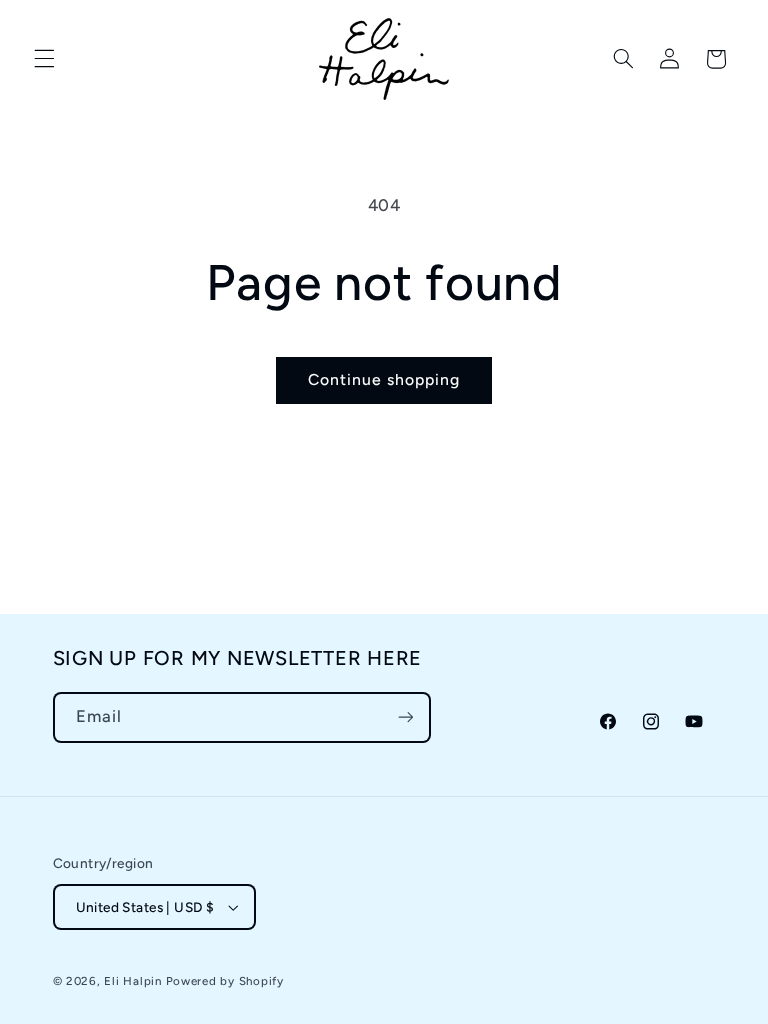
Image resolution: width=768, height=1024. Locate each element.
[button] (44, 59)
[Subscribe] (405, 717)
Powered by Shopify (225, 981)
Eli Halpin (132, 981)
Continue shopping (384, 379)
